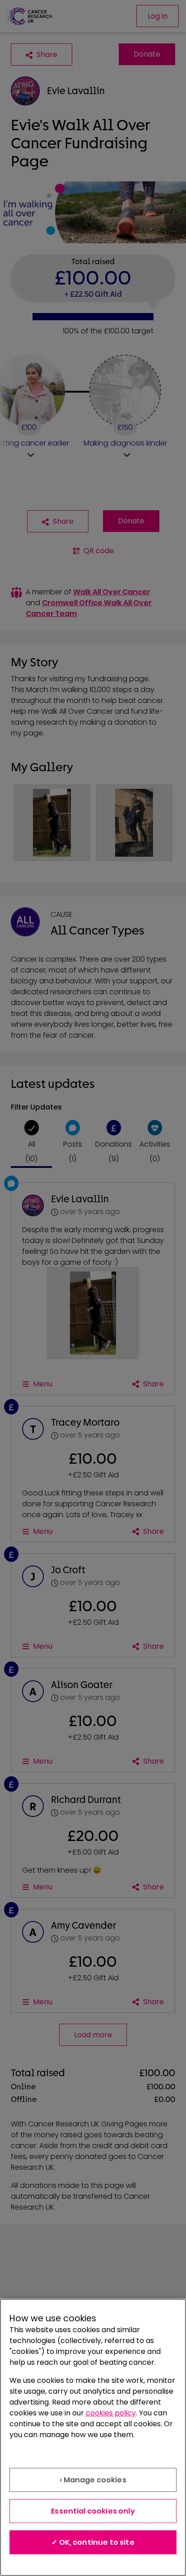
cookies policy (111, 2413)
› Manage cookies (93, 2480)
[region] (93, 2437)
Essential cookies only (93, 2511)
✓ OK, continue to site (93, 2542)
